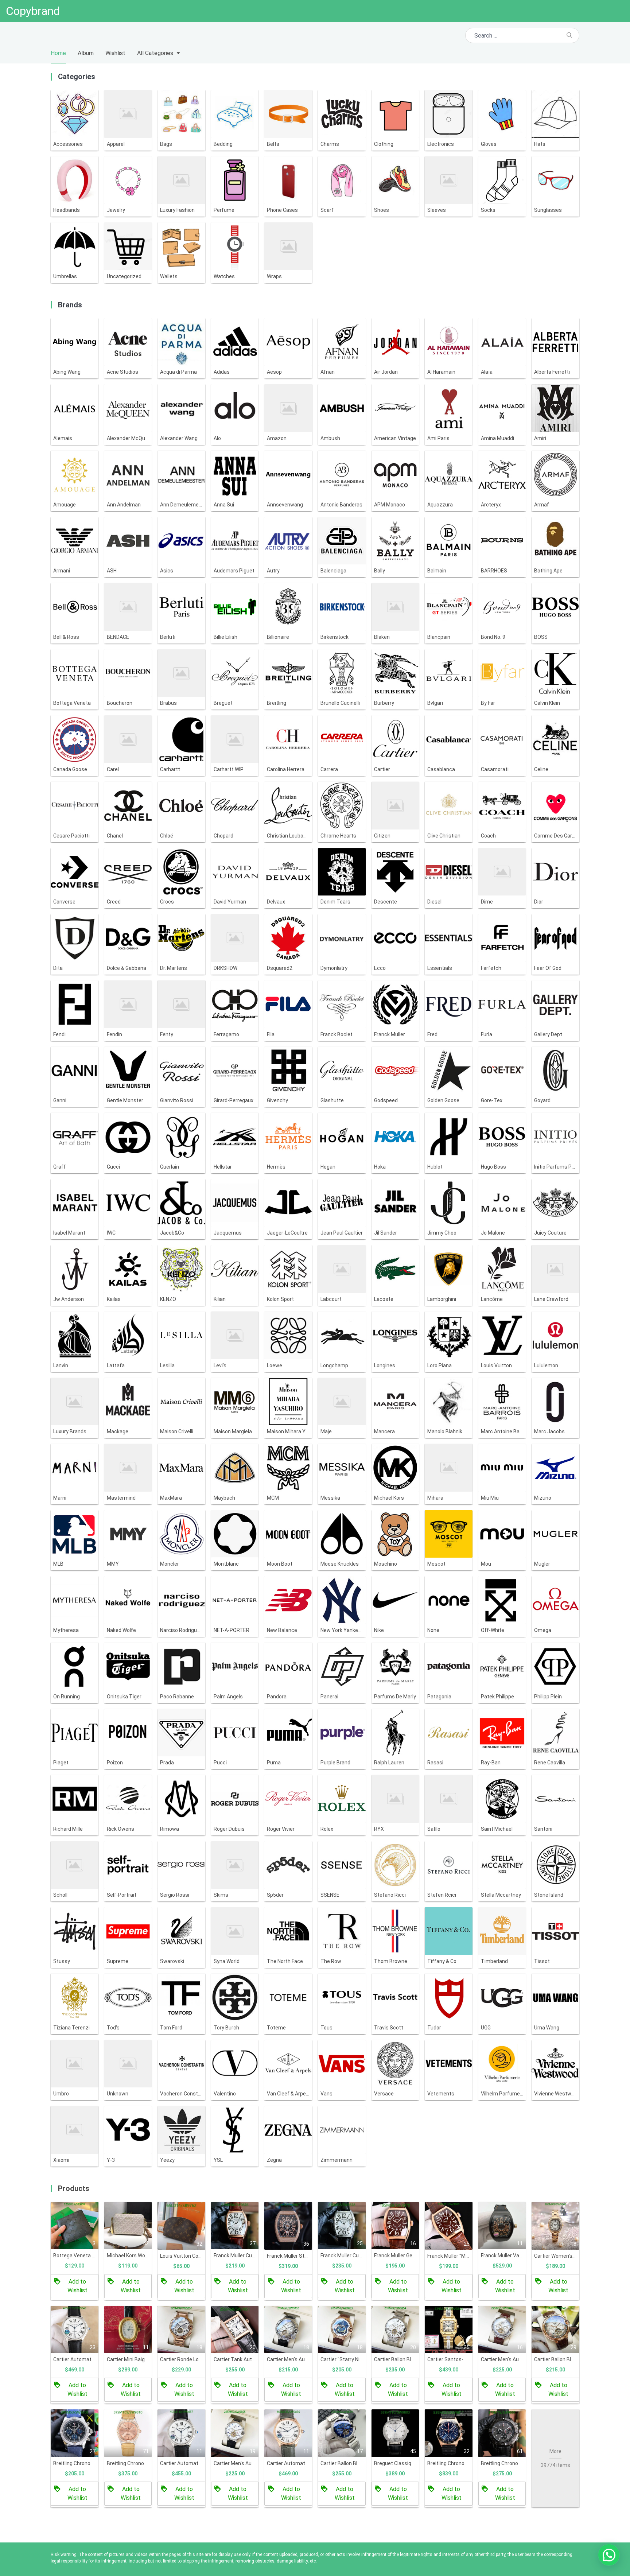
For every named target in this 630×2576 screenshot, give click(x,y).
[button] (609, 2555)
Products (74, 2188)
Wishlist (115, 53)
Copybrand (33, 11)
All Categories (155, 53)
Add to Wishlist (77, 2286)
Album (86, 53)
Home (58, 53)
